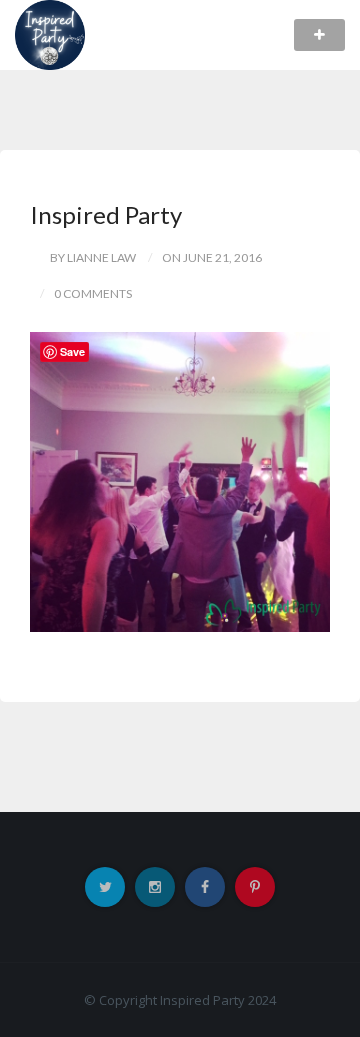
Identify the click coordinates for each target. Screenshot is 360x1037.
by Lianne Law (93, 257)
